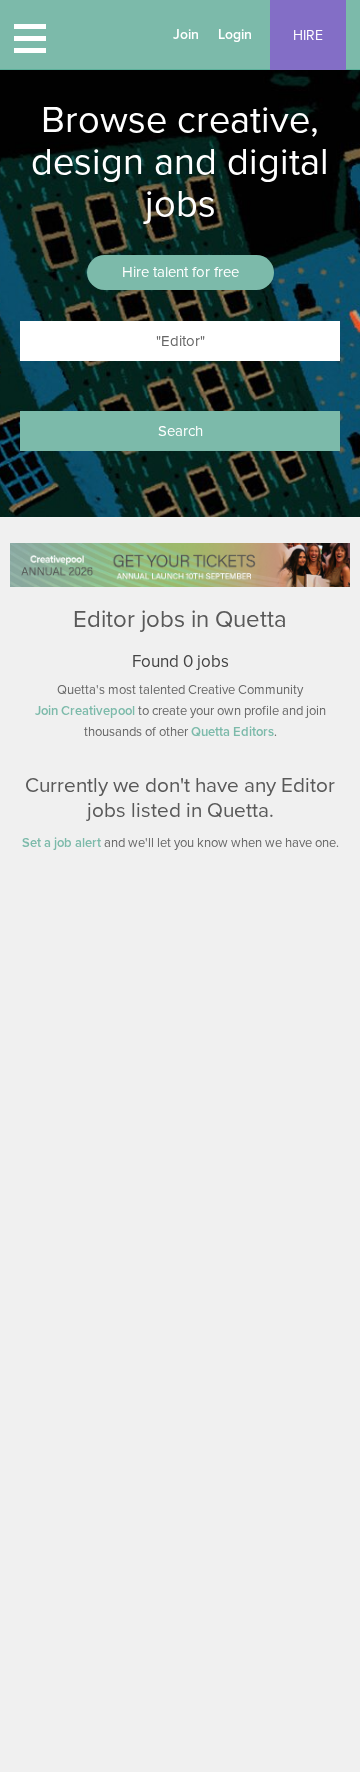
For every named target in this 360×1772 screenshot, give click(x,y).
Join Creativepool (85, 711)
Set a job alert (61, 843)
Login (235, 34)
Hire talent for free (180, 272)
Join (186, 34)
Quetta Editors (232, 732)
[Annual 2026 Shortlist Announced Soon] (180, 564)
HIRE (308, 35)
